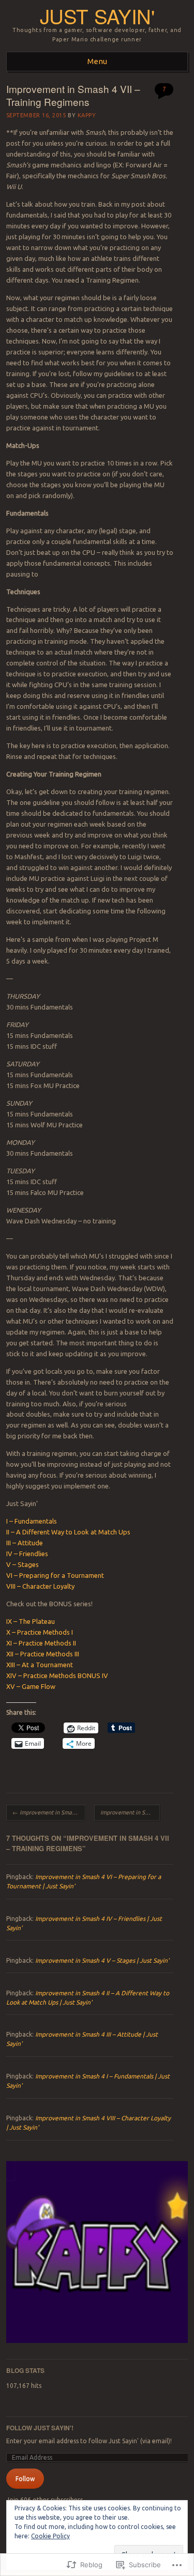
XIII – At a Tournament (40, 1665)
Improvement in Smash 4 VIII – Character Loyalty (130, 1812)
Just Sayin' (97, 16)
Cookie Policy (50, 2536)
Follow (25, 2479)
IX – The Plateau (31, 1621)
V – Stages (23, 1564)
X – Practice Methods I (40, 1632)
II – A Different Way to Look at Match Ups (68, 1532)
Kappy (87, 115)
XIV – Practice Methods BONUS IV (57, 1675)
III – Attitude (25, 1543)
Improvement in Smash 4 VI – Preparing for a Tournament (49, 1812)
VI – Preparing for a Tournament (55, 1575)
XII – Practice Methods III (43, 1654)
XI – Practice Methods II (41, 1643)
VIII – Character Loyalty (40, 1586)
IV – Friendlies (27, 1554)
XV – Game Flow (31, 1686)
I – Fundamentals (32, 1521)
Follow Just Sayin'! (40, 2428)
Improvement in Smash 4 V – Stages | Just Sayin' (102, 1960)
